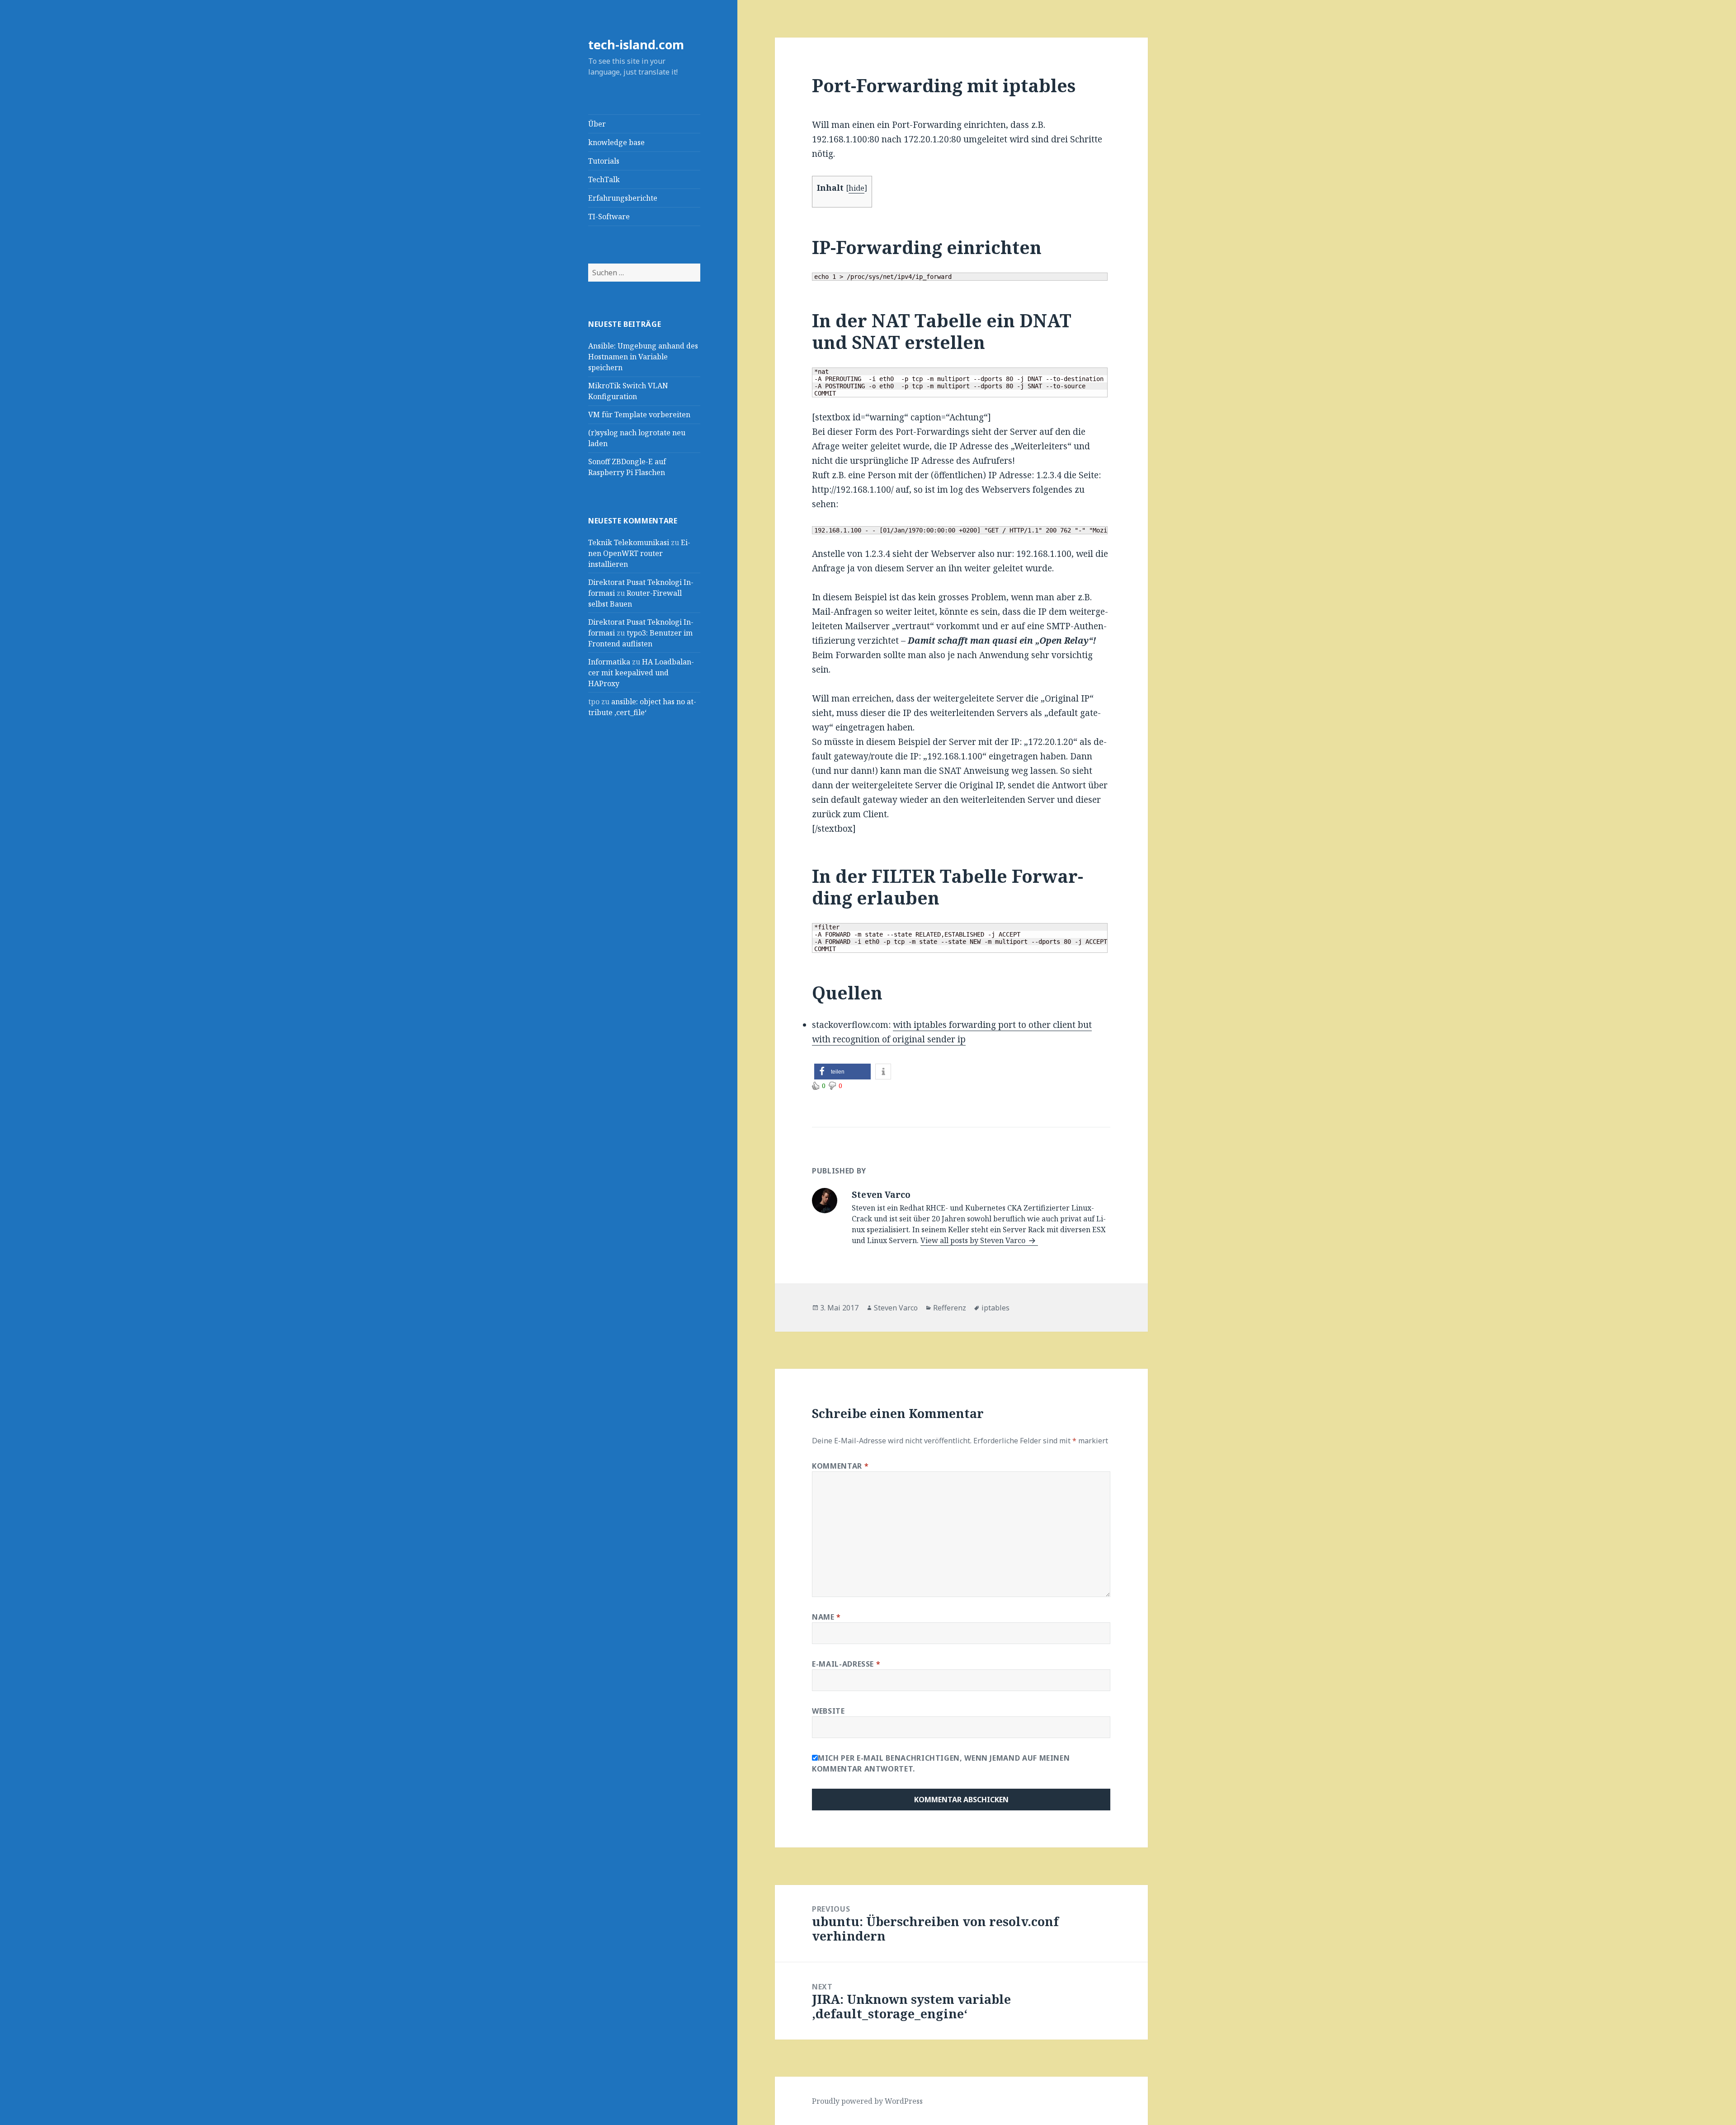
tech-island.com (636, 45)
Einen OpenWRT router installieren (639, 553)
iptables (995, 1308)
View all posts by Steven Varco (974, 1240)
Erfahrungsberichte (623, 198)
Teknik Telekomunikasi (629, 542)
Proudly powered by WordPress (867, 2101)
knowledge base (616, 142)
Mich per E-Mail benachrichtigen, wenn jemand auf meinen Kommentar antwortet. (941, 1763)
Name (826, 1617)
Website (828, 1711)
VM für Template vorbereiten (639, 415)
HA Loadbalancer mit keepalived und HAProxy (641, 673)
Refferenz (950, 1308)
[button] (842, 1072)
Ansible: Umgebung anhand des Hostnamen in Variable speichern (643, 357)
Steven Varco (896, 1308)
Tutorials (604, 161)
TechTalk (604, 179)
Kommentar (840, 1466)
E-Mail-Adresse (846, 1664)
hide (856, 188)
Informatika (609, 662)
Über (597, 124)
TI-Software (609, 217)
